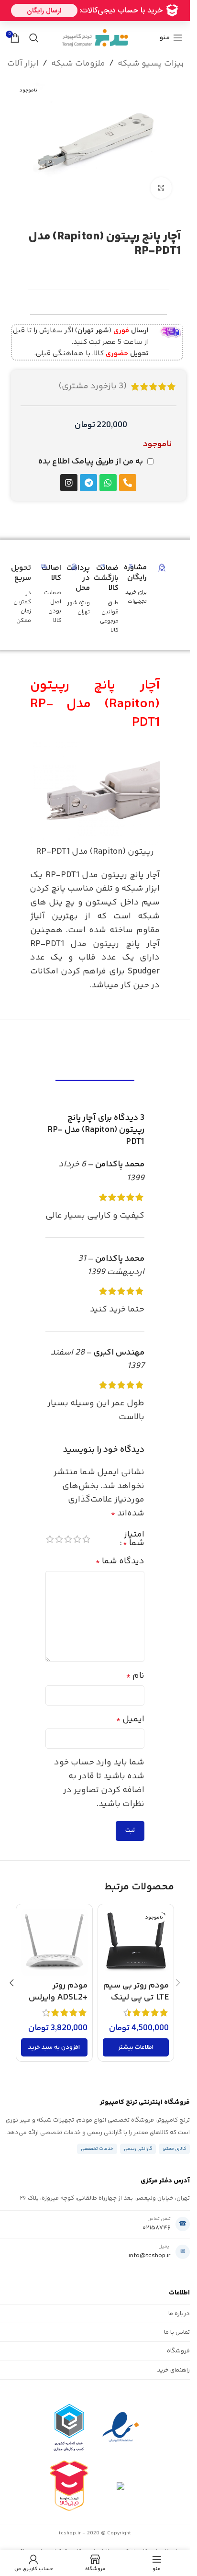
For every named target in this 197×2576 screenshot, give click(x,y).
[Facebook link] (125, 24)
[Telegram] (88, 483)
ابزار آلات (23, 64)
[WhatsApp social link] (77, 24)
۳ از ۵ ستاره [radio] (68, 1539)
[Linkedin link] (89, 24)
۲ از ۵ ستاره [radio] (77, 1539)
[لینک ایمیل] (101, 24)
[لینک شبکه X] (113, 24)
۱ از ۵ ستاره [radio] (86, 1539)
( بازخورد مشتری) (93, 386)
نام (135, 1676)
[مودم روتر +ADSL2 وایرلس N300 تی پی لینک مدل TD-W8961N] (54, 1942)
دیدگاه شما (120, 1561)
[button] (54, 2047)
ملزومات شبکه (78, 64)
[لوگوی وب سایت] (95, 38)
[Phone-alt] (128, 483)
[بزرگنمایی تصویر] (161, 188)
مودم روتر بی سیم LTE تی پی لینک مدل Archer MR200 (136, 2004)
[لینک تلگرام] (66, 24)
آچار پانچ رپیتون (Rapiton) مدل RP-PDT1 (95, 704)
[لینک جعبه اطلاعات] (97, 342)
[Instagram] (69, 483)
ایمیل (130, 1719)
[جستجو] (34, 38)
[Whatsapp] (108, 483)
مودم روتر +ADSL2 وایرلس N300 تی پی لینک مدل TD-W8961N (55, 2004)
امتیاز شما (134, 1539)
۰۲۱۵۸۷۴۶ (157, 2228)
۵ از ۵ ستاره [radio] (50, 1539)
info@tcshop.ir (150, 2256)
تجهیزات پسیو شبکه (156, 64)
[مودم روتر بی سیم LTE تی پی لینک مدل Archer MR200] (136, 1942)
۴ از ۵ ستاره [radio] (59, 1539)
